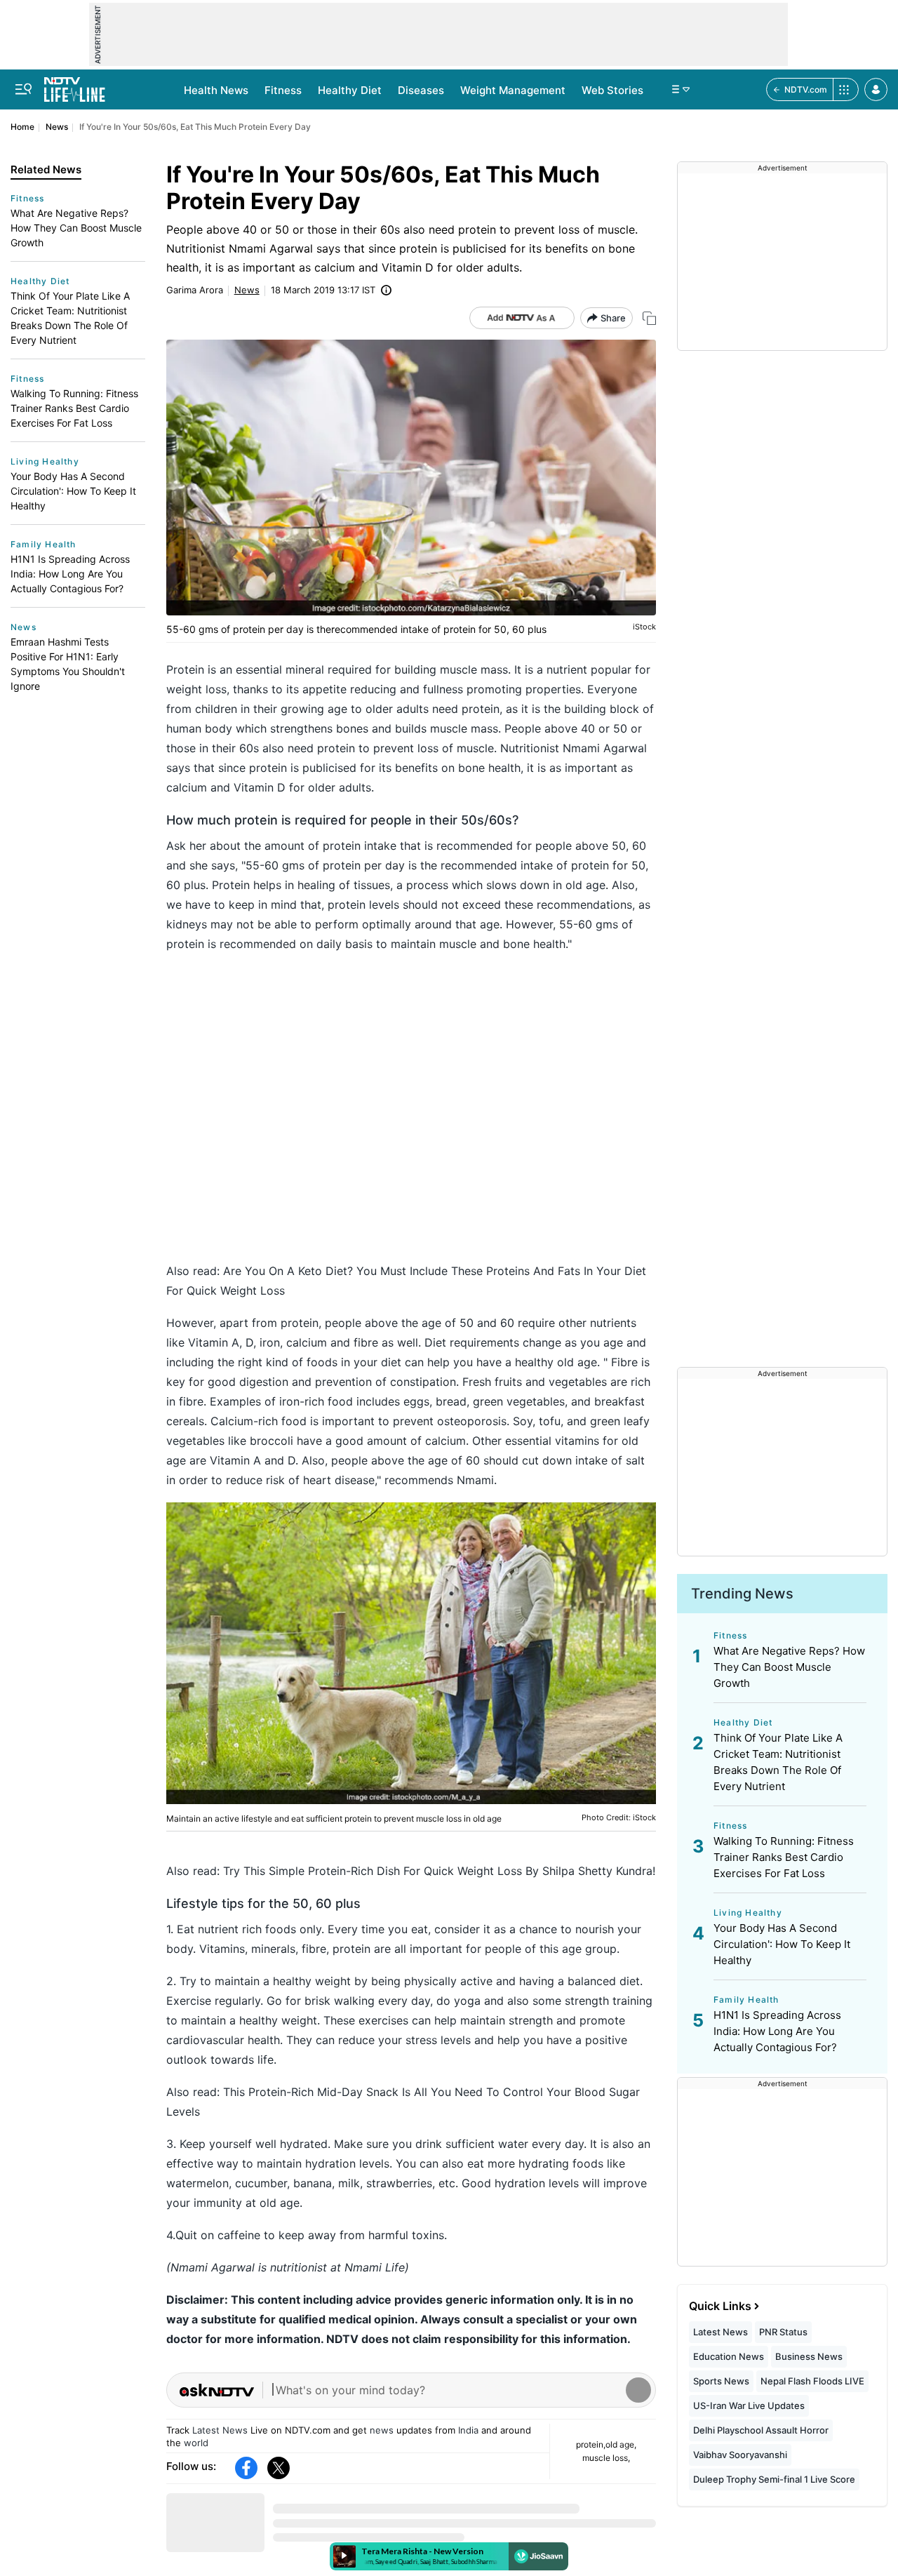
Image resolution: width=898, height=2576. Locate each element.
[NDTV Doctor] (75, 86)
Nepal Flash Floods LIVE (812, 2381)
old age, (621, 2444)
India (468, 2430)
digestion (264, 1382)
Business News (809, 2356)
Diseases (421, 90)
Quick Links (720, 2306)
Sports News (721, 2381)
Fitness (283, 90)
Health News (216, 90)
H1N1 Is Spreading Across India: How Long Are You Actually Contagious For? (70, 574)
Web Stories (612, 90)
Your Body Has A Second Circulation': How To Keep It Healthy (73, 491)
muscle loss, (606, 2458)
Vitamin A (214, 1342)
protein (481, 709)
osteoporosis (472, 1421)
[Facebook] (246, 2468)
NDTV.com (806, 89)
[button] (876, 89)
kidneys (187, 924)
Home (22, 127)
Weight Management (513, 90)
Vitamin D (260, 787)
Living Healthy (45, 461)
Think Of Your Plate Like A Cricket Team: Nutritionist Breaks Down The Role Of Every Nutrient (70, 318)
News (57, 127)
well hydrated (291, 2144)
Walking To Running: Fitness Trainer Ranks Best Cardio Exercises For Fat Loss (74, 408)
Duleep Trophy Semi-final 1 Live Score (774, 2479)
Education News (729, 2356)
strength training (607, 2001)
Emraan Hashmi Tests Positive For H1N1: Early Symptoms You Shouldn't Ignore (68, 664)
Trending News (742, 1594)
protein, (591, 2444)
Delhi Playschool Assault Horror (761, 2430)
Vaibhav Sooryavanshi (740, 2455)
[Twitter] (279, 2468)
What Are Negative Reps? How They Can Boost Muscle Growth (76, 228)
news (382, 2430)
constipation (423, 1382)
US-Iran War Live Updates (749, 2405)
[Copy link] (649, 318)
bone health (489, 768)
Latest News (220, 2430)
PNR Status (783, 2332)
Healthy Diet (350, 90)
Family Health (43, 544)
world (196, 2443)
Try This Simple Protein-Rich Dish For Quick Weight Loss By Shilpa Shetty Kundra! (439, 1871)
